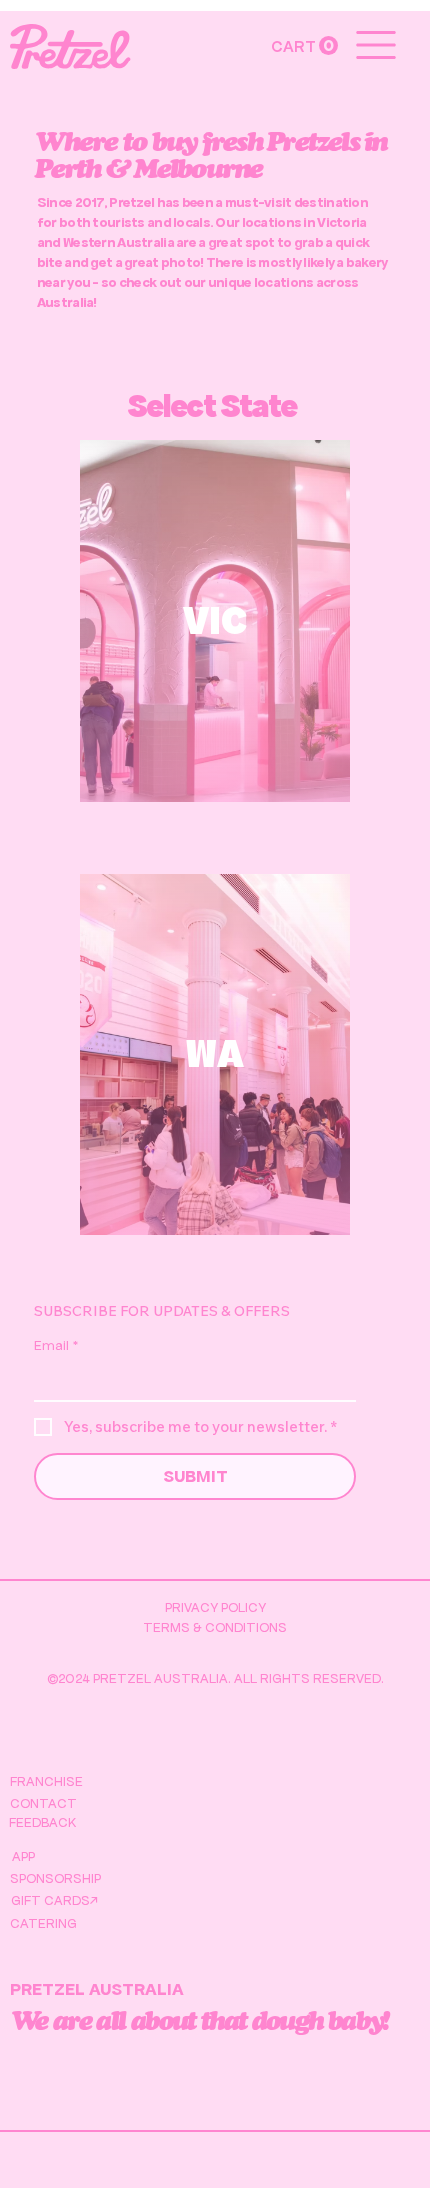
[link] (304, 46)
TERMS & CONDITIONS (215, 1627)
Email (56, 1345)
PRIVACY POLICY (215, 1607)
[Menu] (376, 44)
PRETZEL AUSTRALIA (97, 1989)
